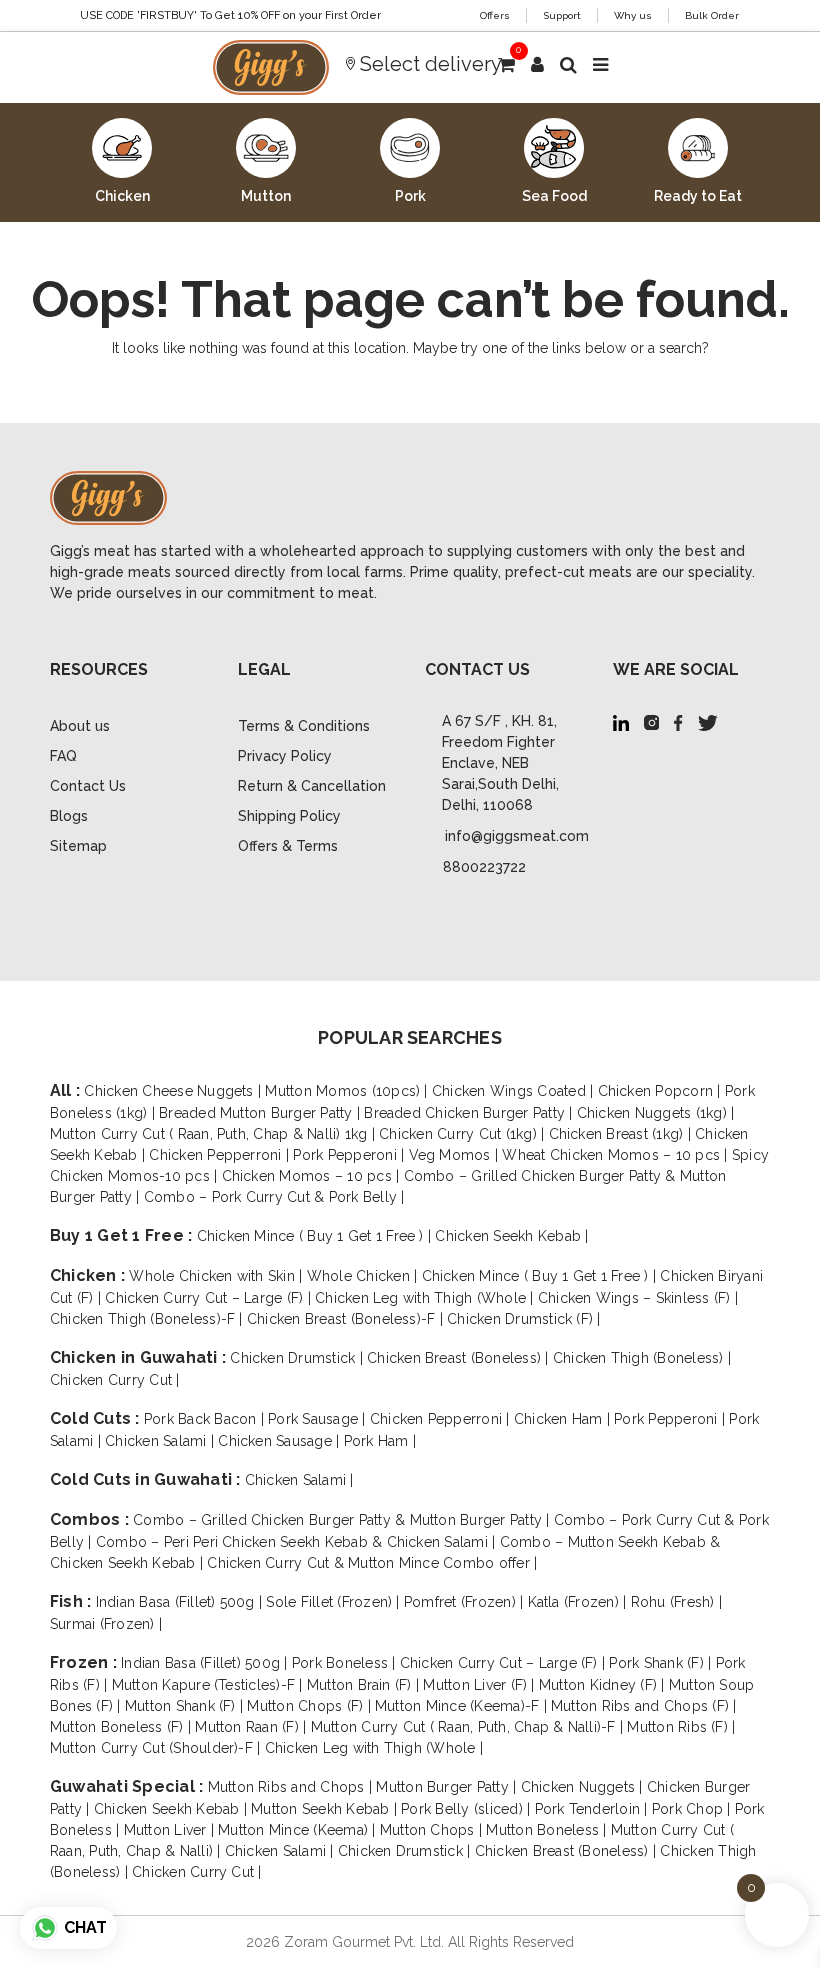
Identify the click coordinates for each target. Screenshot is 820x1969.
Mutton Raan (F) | (252, 1727)
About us (80, 726)
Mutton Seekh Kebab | (326, 1809)
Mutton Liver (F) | (481, 1685)
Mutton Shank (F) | (186, 1706)
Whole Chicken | (364, 1276)
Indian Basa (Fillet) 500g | (181, 1602)
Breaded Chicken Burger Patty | (470, 1113)
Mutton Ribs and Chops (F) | (643, 1706)
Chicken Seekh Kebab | (511, 1236)
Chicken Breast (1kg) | (622, 1134)
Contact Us (88, 786)
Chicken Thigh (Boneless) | (642, 1358)
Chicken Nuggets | (584, 1787)
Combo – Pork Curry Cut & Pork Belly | (274, 1197)
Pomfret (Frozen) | (466, 1602)
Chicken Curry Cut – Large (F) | (210, 1298)
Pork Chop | (693, 1809)
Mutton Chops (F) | (311, 1706)
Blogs (69, 816)
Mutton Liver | (171, 1830)
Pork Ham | (380, 1441)
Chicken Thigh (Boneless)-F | (148, 1319)
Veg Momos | (456, 1155)
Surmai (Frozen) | (106, 1624)
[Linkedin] (621, 721)
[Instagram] (651, 721)
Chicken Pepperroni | (221, 1155)
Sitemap (78, 846)
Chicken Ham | (564, 1419)
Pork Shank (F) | (662, 1663)
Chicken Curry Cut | (115, 1380)
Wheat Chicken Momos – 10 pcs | (616, 1155)
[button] (537, 64)
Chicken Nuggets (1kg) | (656, 1113)
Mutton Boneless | (548, 1830)
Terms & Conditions (304, 726)
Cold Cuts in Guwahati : (147, 1479)
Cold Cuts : (97, 1418)
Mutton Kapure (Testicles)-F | (209, 1685)
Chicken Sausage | (280, 1441)
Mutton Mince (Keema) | (299, 1830)
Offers (495, 15)
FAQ (63, 756)
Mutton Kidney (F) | (604, 1685)
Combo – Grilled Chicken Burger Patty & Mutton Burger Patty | (343, 1520)
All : (67, 1090)
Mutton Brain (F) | (365, 1685)
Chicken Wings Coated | (515, 1091)
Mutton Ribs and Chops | (292, 1787)
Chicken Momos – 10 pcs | (313, 1176)
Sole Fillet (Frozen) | (335, 1602)
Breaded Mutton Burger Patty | (261, 1113)
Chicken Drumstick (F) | (524, 1319)
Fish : (73, 1601)
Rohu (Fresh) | (676, 1602)
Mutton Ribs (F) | (681, 1727)
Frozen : (85, 1662)
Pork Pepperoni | (350, 1155)
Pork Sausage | (319, 1419)
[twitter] (708, 721)
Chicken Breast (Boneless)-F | (347, 1319)
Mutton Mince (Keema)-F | (463, 1706)
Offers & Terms (288, 846)
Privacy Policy (285, 756)
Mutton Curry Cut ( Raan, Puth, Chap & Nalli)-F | (469, 1727)
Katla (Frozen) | (579, 1602)
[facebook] (678, 721)
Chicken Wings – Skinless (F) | (638, 1298)
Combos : (91, 1519)
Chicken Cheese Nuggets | (174, 1091)
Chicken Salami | (161, 1441)
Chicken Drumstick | (298, 1358)
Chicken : (89, 1275)
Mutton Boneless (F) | (122, 1727)
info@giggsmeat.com (517, 836)
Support (562, 15)
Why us (633, 15)
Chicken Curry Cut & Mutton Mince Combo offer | (372, 1563)
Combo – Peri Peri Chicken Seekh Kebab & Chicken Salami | (298, 1542)
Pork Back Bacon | (206, 1419)
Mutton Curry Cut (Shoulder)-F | (157, 1748)
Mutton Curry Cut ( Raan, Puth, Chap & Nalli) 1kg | (214, 1134)
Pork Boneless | (346, 1663)
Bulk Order (712, 15)
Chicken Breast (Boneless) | (460, 1358)
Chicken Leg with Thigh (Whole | (426, 1298)
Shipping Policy (289, 816)
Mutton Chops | (433, 1830)
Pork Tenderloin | (593, 1809)
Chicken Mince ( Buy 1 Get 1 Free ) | (316, 1236)
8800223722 (484, 867)
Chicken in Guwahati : (140, 1357)
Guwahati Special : (129, 1786)
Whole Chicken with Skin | (217, 1276)
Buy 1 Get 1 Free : (123, 1235)
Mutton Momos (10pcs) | (348, 1091)
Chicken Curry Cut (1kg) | (463, 1134)
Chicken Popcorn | (661, 1091)
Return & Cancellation (312, 786)
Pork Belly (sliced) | (467, 1809)
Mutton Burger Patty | (448, 1787)
